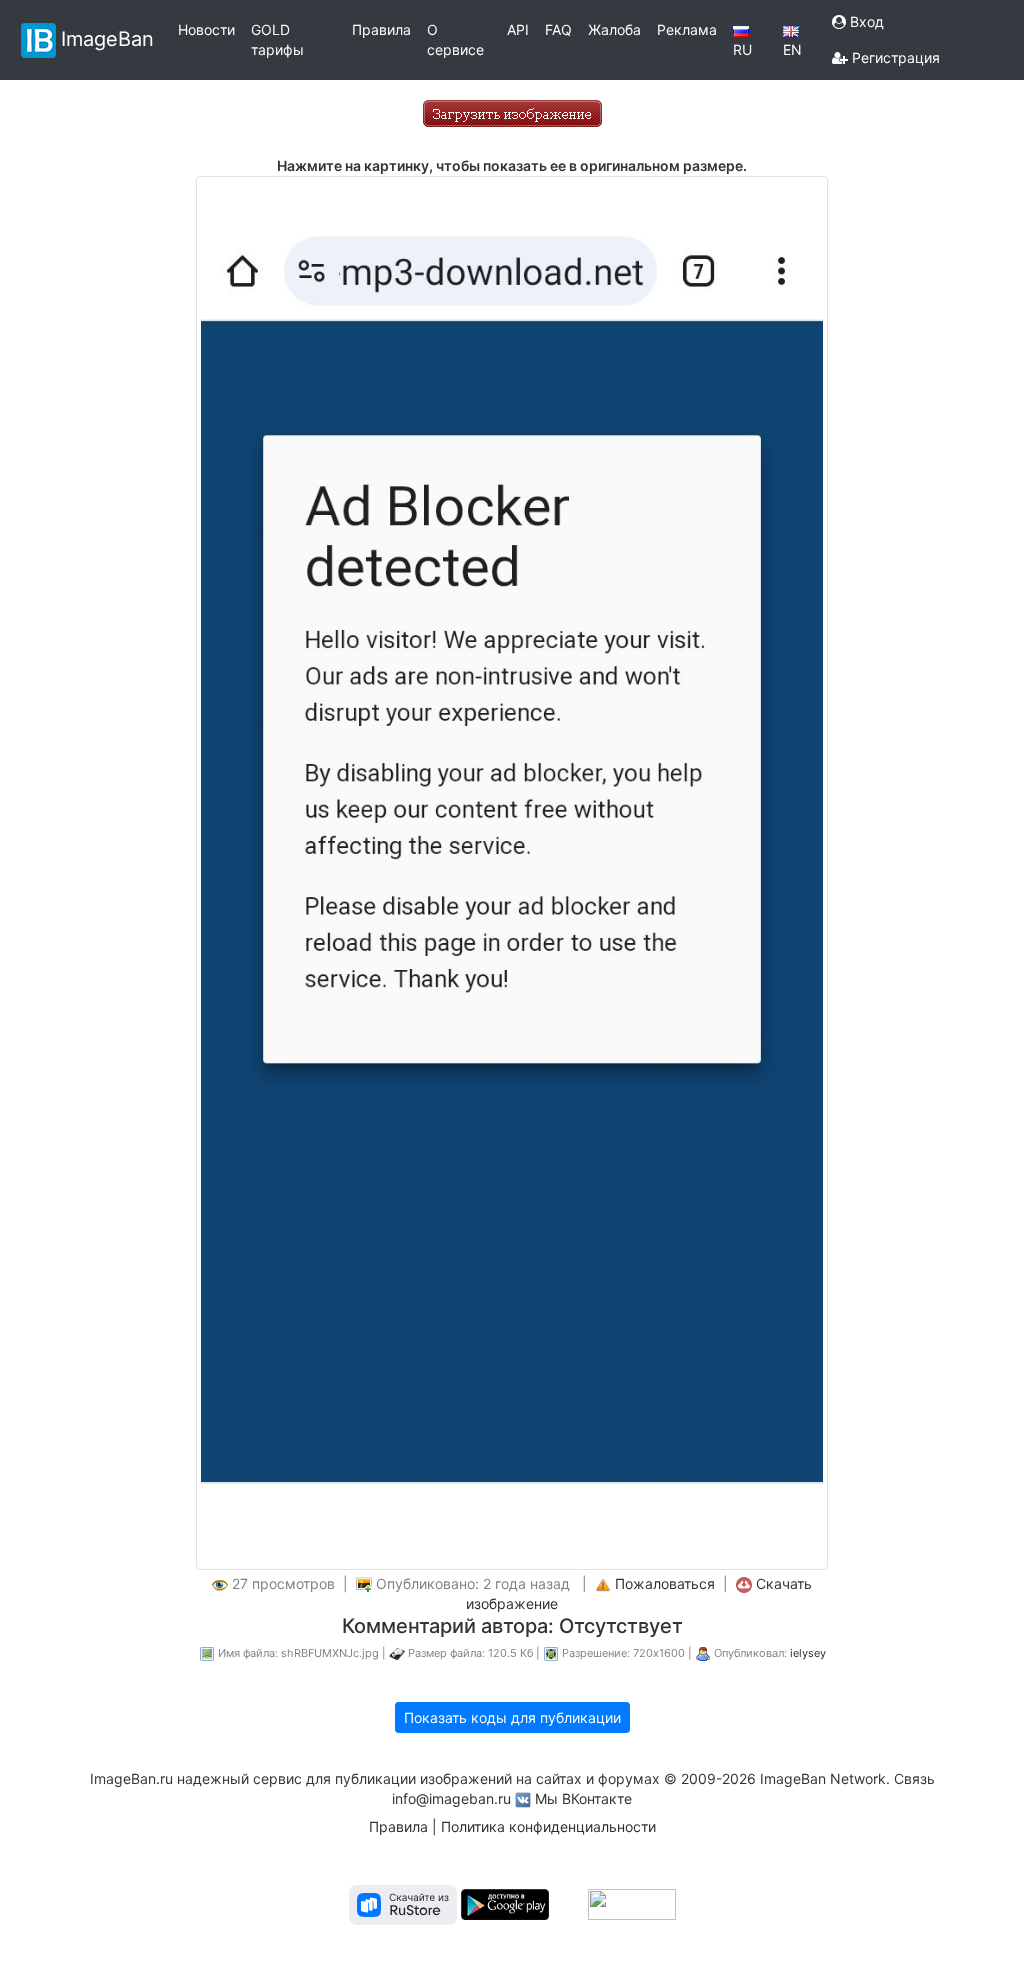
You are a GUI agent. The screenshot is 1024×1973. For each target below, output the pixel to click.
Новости (206, 29)
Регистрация (894, 57)
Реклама (687, 29)
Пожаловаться (665, 1583)
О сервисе (455, 39)
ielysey (808, 1653)
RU (742, 49)
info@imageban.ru (451, 1798)
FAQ (558, 29)
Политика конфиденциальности (548, 1826)
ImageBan (107, 38)
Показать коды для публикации (512, 1717)
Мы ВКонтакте (583, 1798)
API (518, 29)
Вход (865, 21)
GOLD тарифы (277, 39)
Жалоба (614, 29)
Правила (381, 29)
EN (792, 49)
